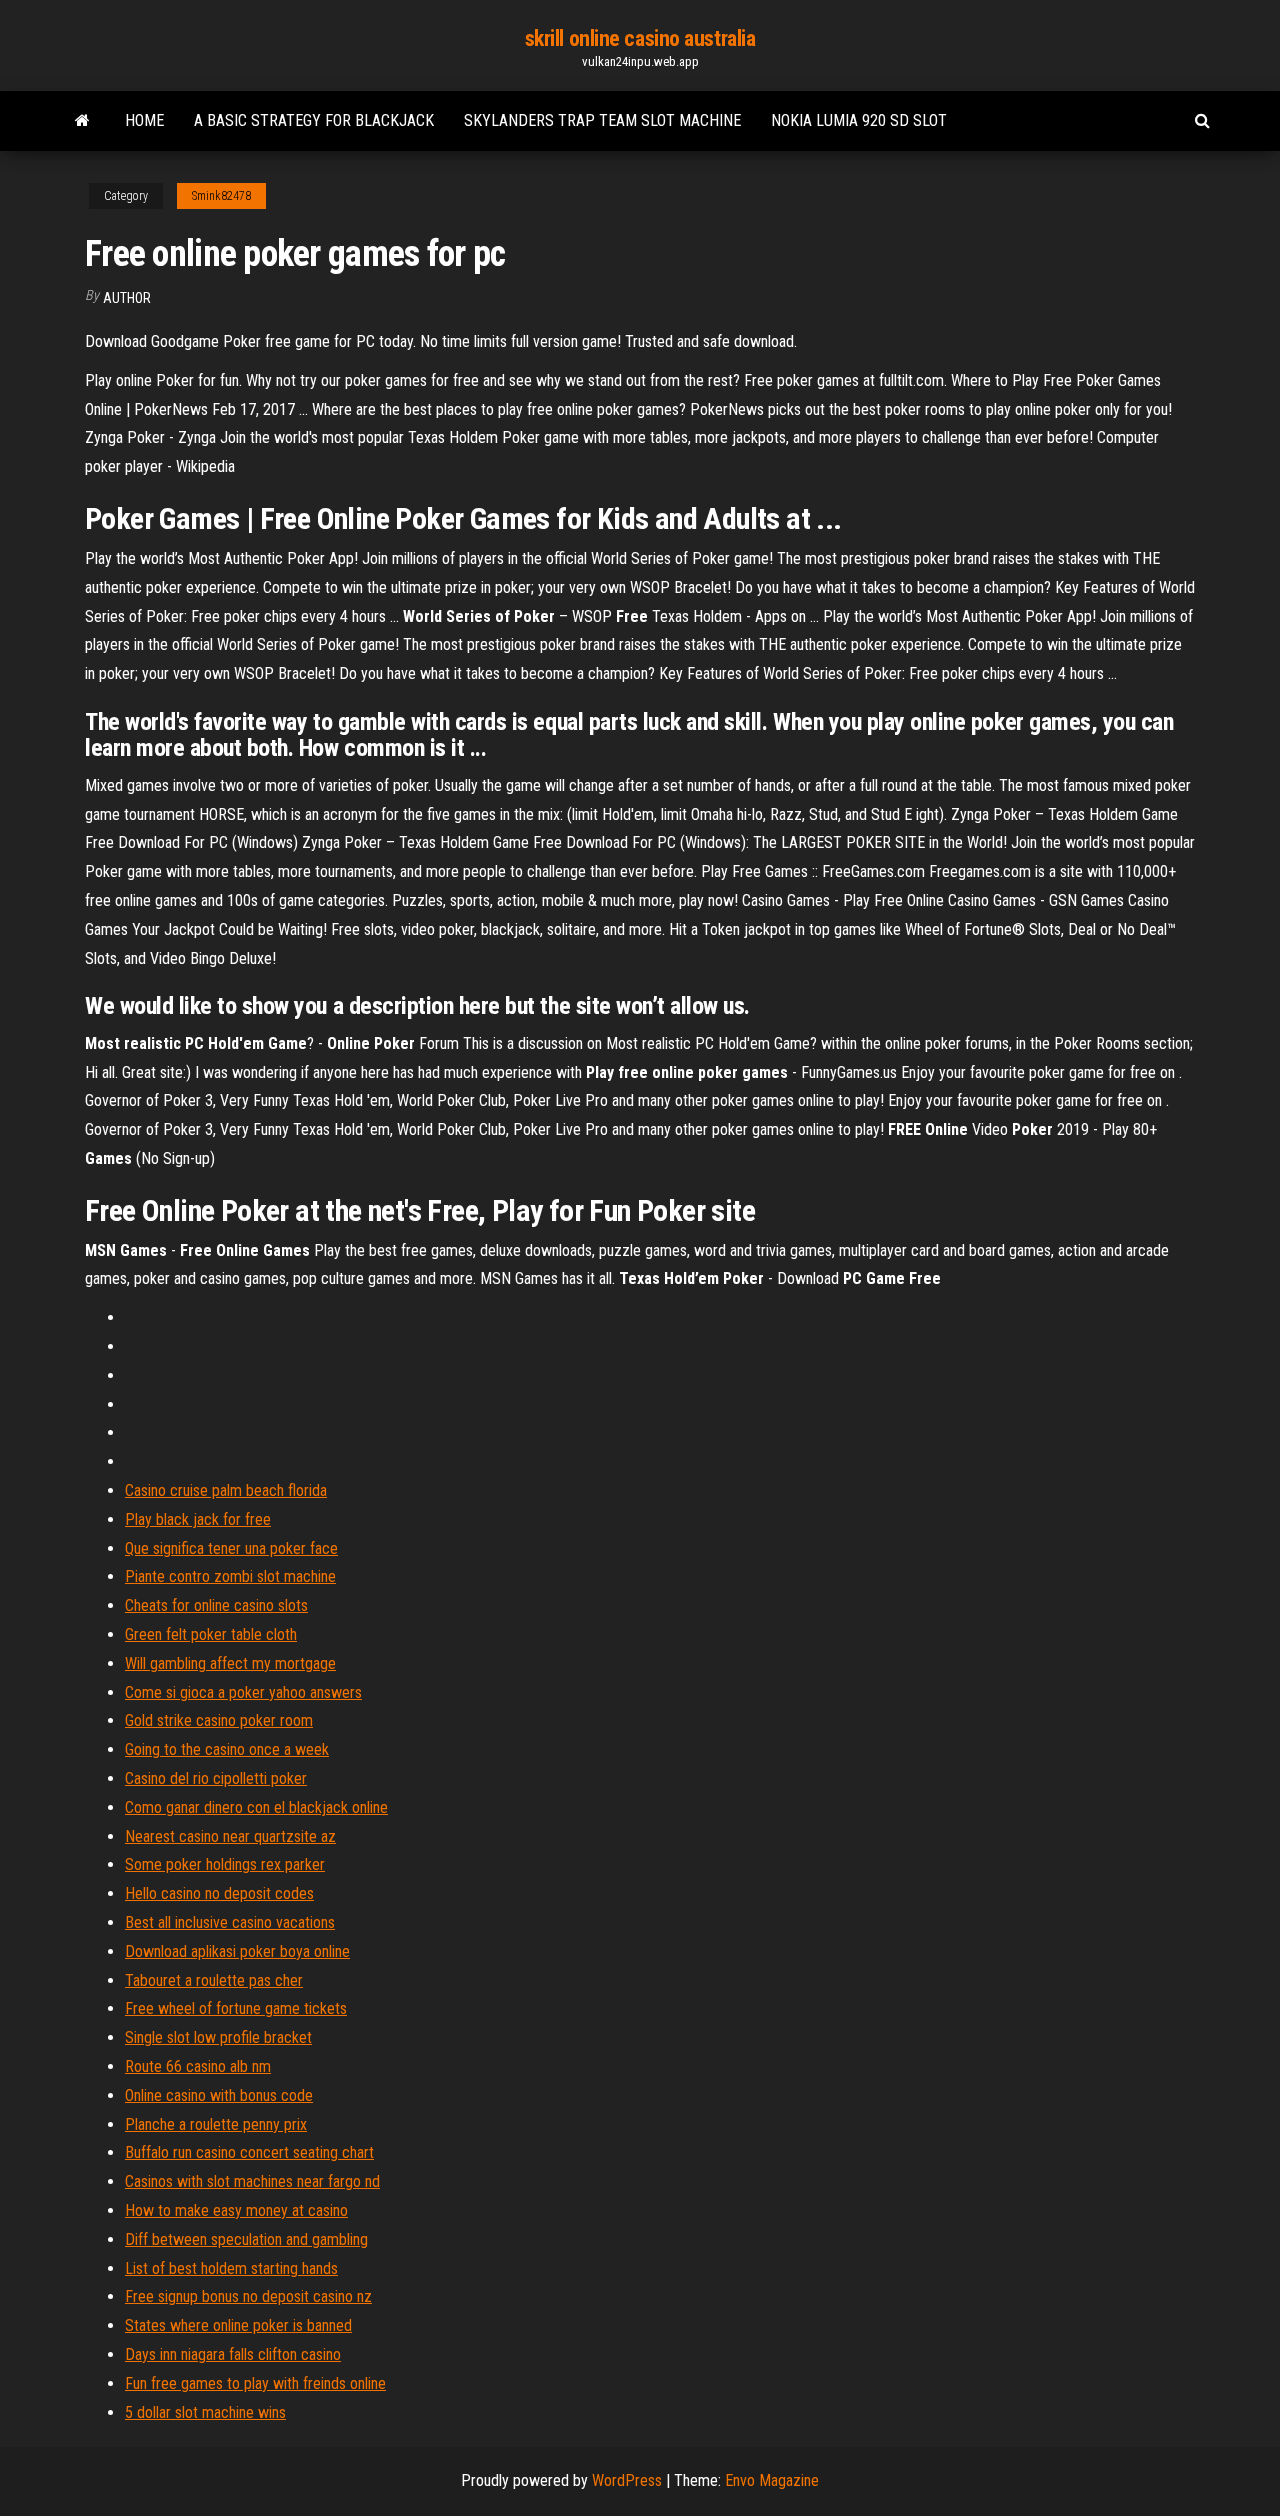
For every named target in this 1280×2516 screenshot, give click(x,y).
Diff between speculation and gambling (246, 2239)
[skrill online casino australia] (82, 121)
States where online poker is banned (238, 2325)
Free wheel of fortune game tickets (236, 2008)
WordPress (627, 2480)
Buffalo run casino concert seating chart (249, 2152)
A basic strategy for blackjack (314, 120)
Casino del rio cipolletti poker (216, 1778)
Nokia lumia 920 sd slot (859, 120)
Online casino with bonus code (219, 2095)
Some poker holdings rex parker (225, 1864)
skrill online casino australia (640, 38)
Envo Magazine (772, 2480)
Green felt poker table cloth (211, 1634)
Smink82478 (221, 196)
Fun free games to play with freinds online (255, 2383)
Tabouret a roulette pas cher (214, 1980)
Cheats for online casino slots (216, 1605)
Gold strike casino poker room (219, 1720)
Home (144, 120)
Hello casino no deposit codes (219, 1893)
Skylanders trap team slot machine (602, 120)
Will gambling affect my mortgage (230, 1663)
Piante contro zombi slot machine (230, 1576)
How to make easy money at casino (236, 2210)
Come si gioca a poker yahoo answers (243, 1692)
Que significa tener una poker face (231, 1548)
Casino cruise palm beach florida (226, 1490)
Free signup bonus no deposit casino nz (248, 2296)
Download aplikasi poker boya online (237, 1951)
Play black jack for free (198, 1519)
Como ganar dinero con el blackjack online (256, 1807)
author (127, 298)
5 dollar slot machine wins (205, 2412)
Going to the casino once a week (227, 1749)
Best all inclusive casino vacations (230, 1922)
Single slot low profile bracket (218, 2037)
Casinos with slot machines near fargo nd (252, 2181)
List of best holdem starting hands (231, 2268)
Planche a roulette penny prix (216, 2124)
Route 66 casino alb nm (198, 2066)
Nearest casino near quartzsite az (230, 1836)
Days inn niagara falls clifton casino (233, 2354)
